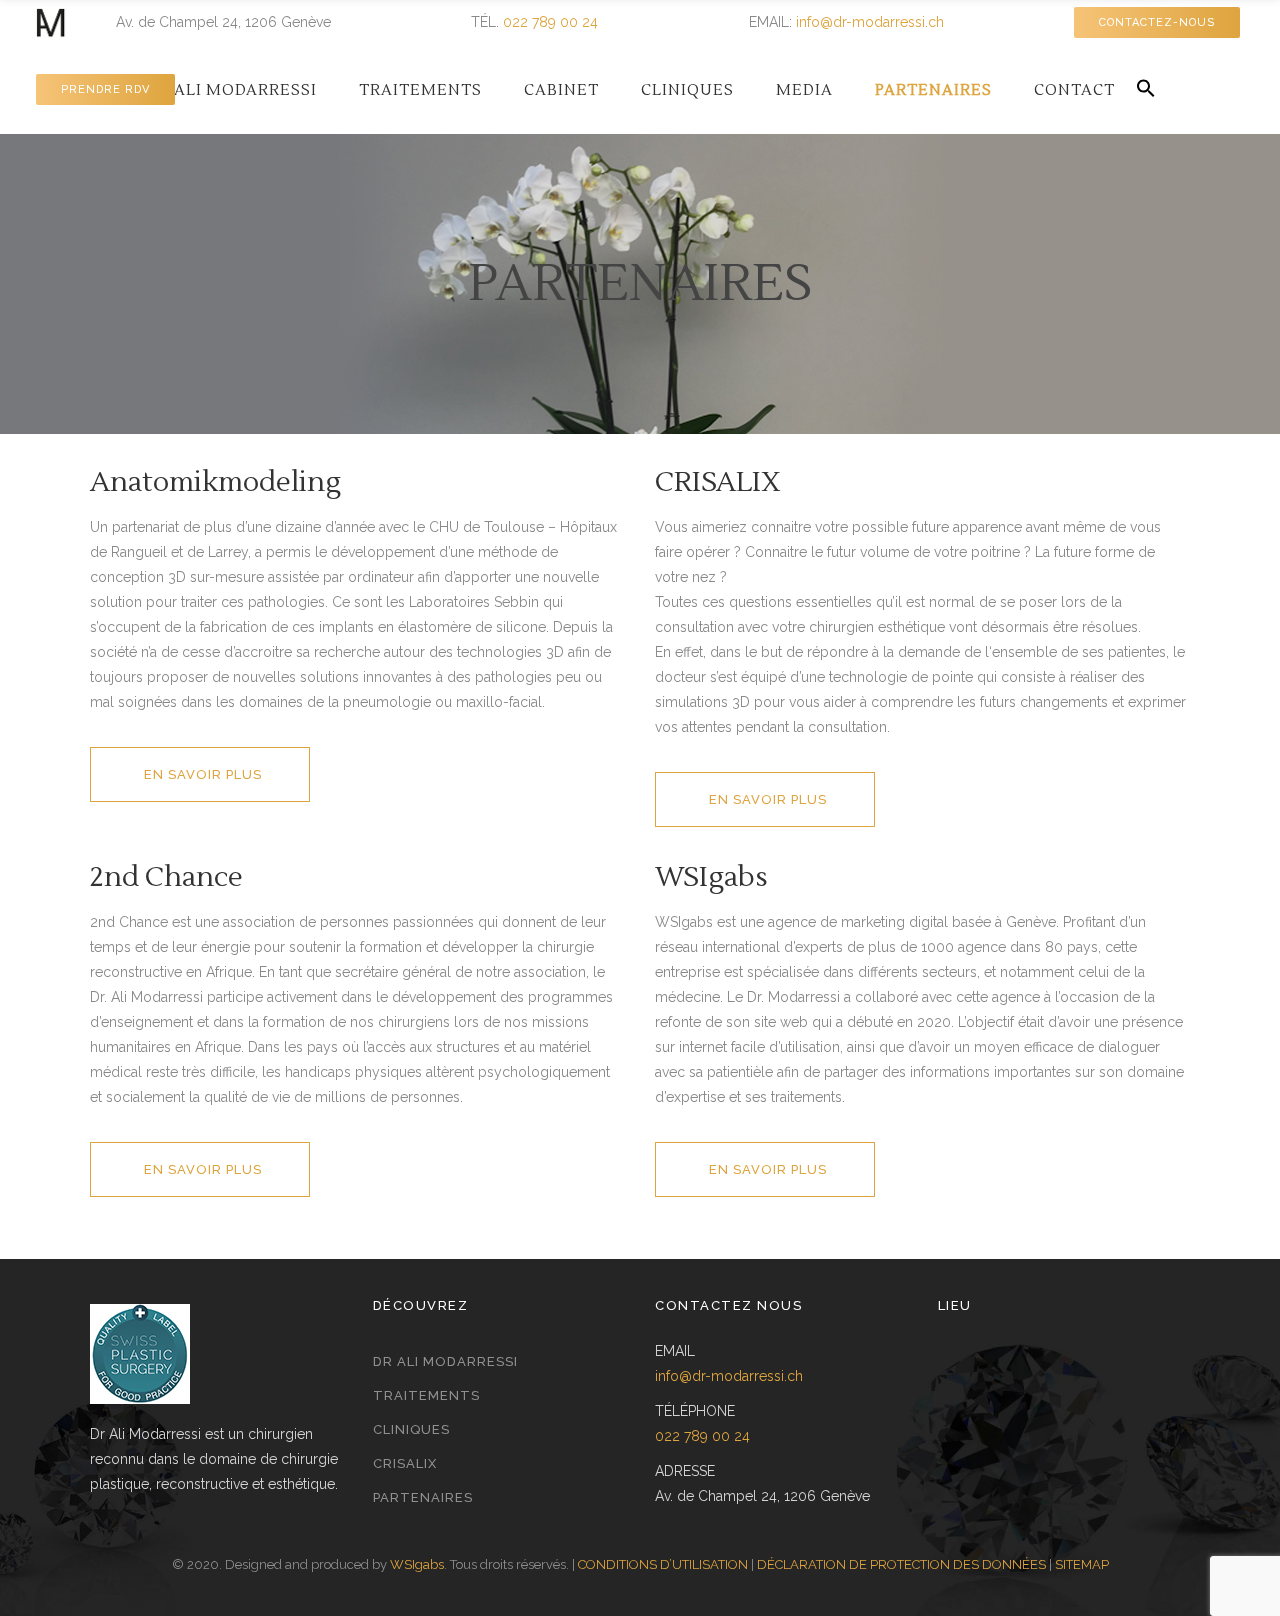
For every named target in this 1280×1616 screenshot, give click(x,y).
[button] (1146, 89)
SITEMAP (1082, 1564)
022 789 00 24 (550, 22)
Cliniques (411, 1429)
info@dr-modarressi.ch (870, 22)
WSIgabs (417, 1564)
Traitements (426, 1395)
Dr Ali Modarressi (445, 1361)
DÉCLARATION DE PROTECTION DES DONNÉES (901, 1564)
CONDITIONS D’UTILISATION (663, 1564)
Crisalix (405, 1463)
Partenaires (423, 1497)
